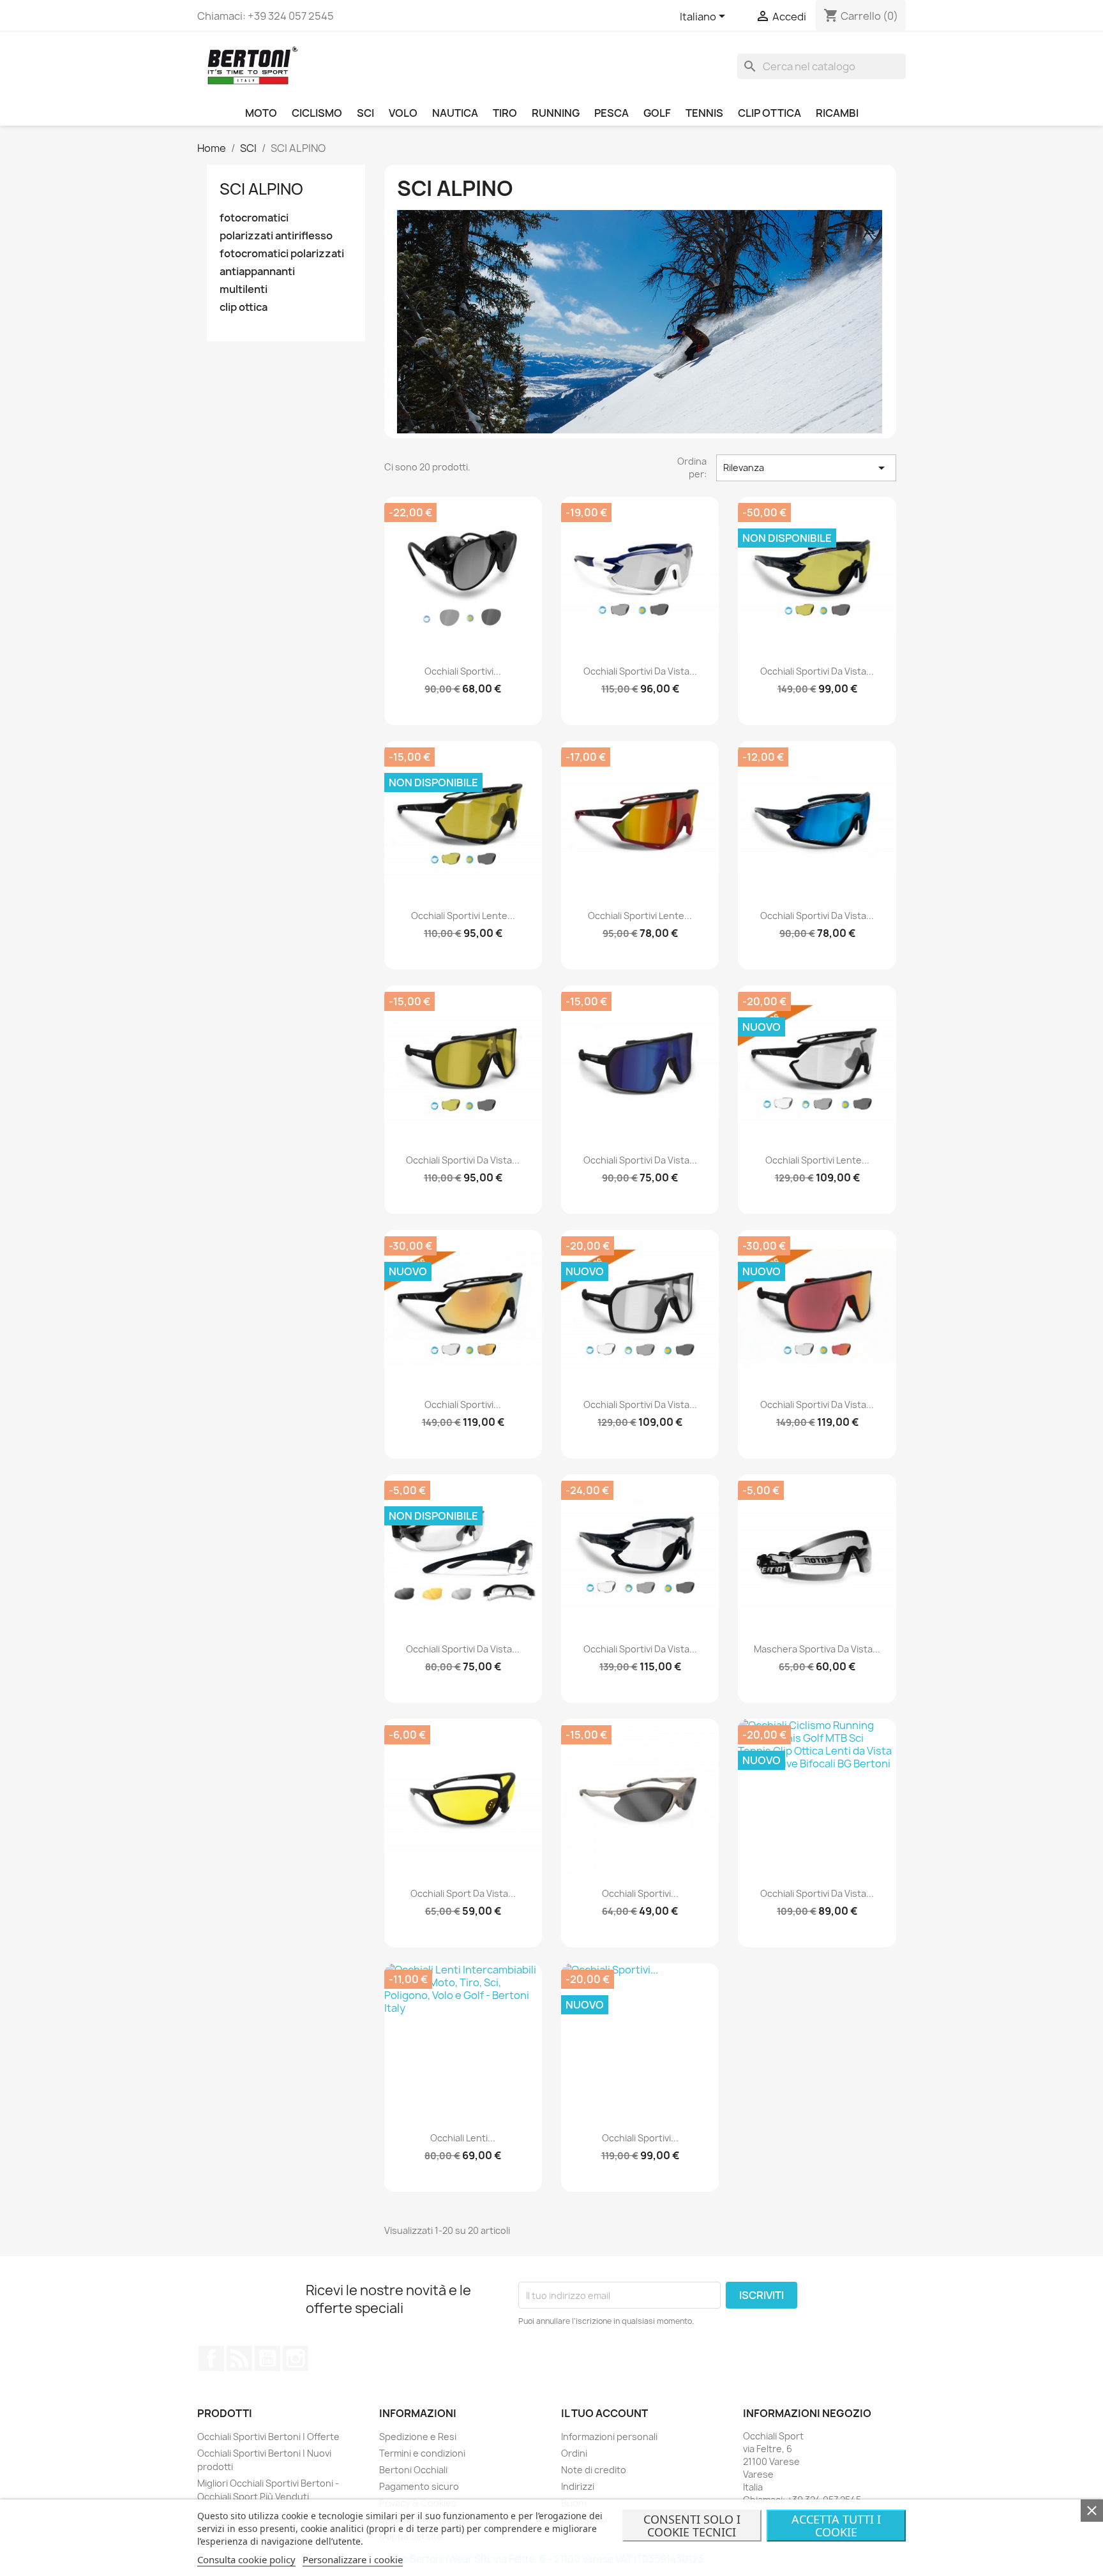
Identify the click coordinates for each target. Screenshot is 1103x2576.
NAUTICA (455, 113)
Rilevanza (806, 468)
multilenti (244, 289)
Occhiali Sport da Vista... (463, 1893)
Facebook (211, 2358)
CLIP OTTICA (769, 113)
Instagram (296, 2358)
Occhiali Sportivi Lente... (463, 916)
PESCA (612, 113)
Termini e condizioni (422, 2453)
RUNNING (556, 113)
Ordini (574, 2453)
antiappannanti (257, 272)
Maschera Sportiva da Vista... (817, 1649)
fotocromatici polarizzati (282, 254)
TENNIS (704, 113)
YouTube (267, 2358)
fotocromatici (254, 218)
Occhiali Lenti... (463, 2138)
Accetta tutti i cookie (836, 2526)
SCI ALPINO (261, 189)
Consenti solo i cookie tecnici (692, 2526)
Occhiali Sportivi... (463, 671)
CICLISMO (317, 113)
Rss (239, 2358)
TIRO (505, 113)
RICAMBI (837, 113)
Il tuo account (604, 2413)
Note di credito (594, 2470)
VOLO (403, 113)
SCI (365, 113)
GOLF (657, 113)
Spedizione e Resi (418, 2437)
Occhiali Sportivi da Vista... (640, 671)
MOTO (261, 113)
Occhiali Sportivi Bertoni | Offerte (268, 2437)
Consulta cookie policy (246, 2559)
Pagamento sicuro (419, 2486)
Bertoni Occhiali (413, 2470)
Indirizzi (578, 2486)
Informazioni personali (609, 2437)
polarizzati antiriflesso (276, 236)
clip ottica (244, 307)
